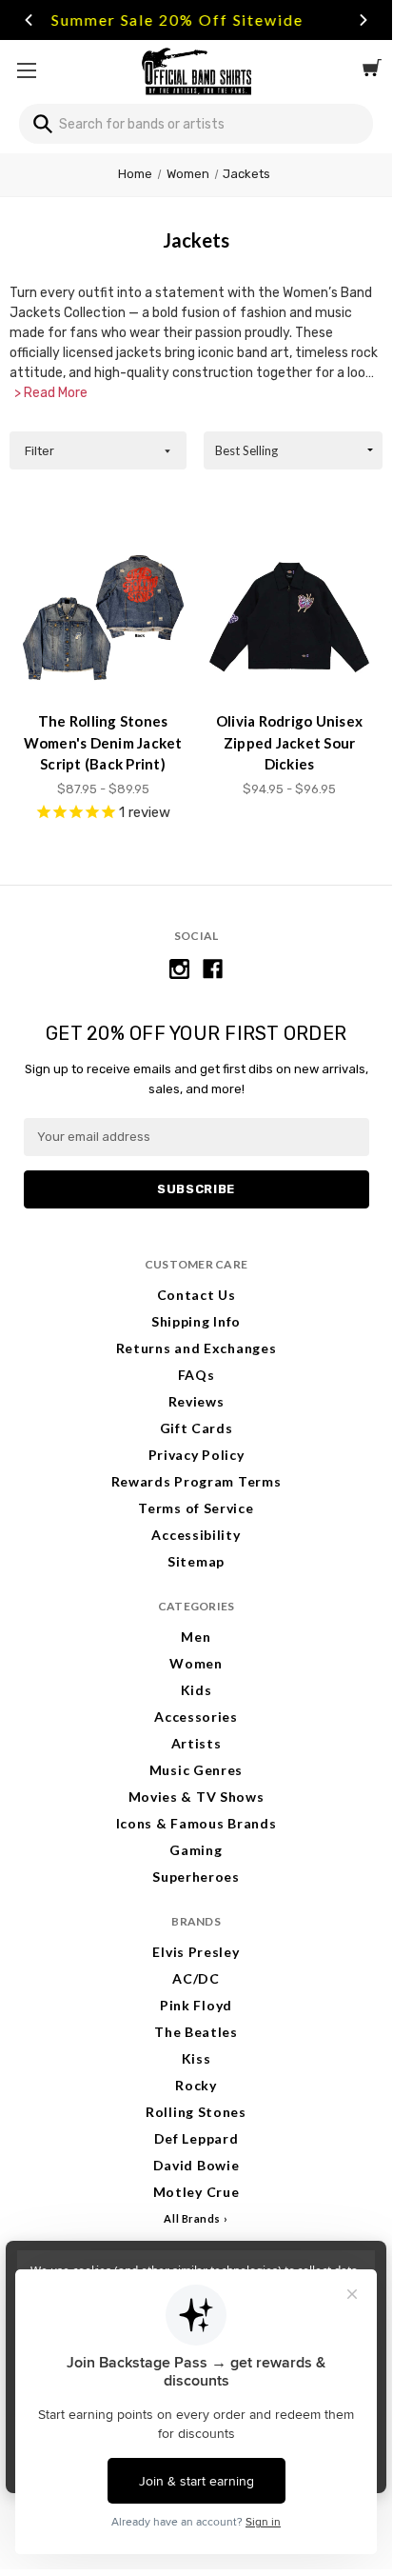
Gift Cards (196, 1428)
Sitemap (196, 1561)
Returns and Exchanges (196, 1348)
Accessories (196, 1717)
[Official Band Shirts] (196, 70)
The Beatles (196, 2032)
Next (364, 20)
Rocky (196, 2085)
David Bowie (196, 2165)
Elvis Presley (196, 1952)
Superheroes (196, 1877)
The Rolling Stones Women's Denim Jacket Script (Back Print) (103, 742)
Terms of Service (196, 1508)
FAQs (196, 1375)
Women (196, 1663)
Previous (29, 20)
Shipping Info (196, 1321)
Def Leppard (196, 2138)
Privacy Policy (196, 1455)
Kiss (196, 2058)
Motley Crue (196, 2192)
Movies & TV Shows (196, 1797)
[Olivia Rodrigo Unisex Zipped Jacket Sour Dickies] (290, 618)
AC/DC (196, 1978)
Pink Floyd (196, 2005)
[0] (372, 70)
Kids (196, 1690)
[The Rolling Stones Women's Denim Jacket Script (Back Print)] (103, 618)
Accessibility (196, 1535)
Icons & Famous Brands (196, 1823)
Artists (196, 1743)
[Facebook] (213, 969)
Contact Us (196, 1295)
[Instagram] (179, 969)
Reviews (196, 1401)
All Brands (192, 2218)
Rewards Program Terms (196, 1481)
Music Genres (196, 1770)
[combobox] (196, 124)
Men (196, 1637)
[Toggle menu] (26, 70)
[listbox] (293, 450)
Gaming (196, 1850)
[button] (98, 450)
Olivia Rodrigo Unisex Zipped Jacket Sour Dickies (289, 742)
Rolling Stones (196, 2112)
